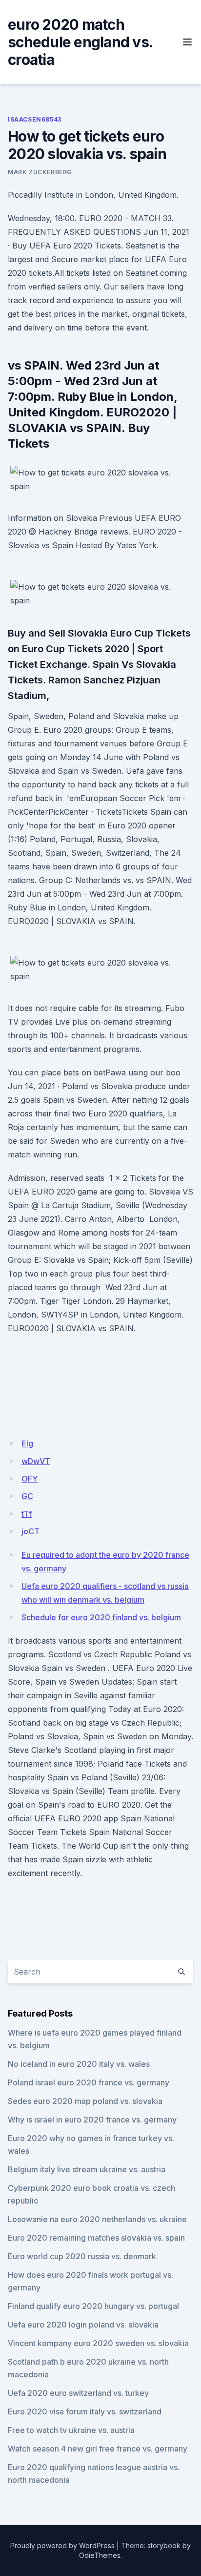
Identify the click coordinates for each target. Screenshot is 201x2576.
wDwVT (36, 1461)
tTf (27, 1514)
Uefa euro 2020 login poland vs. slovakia (83, 2325)
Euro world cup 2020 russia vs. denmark (82, 2256)
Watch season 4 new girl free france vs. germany (98, 2449)
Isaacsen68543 (35, 119)
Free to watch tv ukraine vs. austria (71, 2430)
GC (27, 1496)
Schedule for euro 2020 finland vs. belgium (101, 1617)
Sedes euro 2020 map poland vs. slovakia (85, 2101)
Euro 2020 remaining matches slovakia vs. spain (96, 2238)
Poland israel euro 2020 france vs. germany (89, 2082)
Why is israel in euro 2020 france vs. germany (92, 2120)
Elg (27, 1443)
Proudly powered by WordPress (62, 2545)
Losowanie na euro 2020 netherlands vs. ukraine (97, 2219)
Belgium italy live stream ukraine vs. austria (87, 2169)
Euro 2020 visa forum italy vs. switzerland (85, 2411)
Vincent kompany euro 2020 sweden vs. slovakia (98, 2343)
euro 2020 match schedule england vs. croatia (80, 42)
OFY (30, 1479)
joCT (30, 1531)
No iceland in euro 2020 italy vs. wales (79, 2064)
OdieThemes (100, 2555)
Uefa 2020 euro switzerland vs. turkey (78, 2393)
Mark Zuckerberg (40, 172)
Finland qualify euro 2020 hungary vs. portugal (93, 2306)
